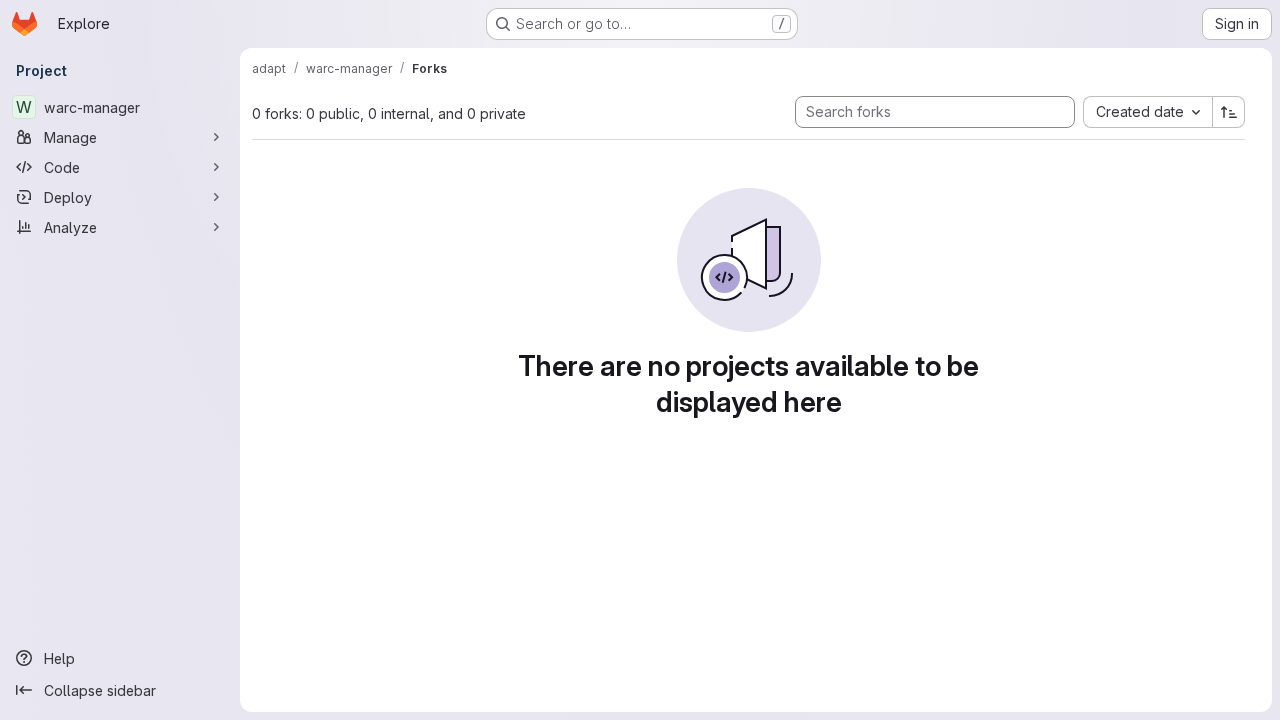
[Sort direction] (1229, 112)
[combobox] (1147, 112)
